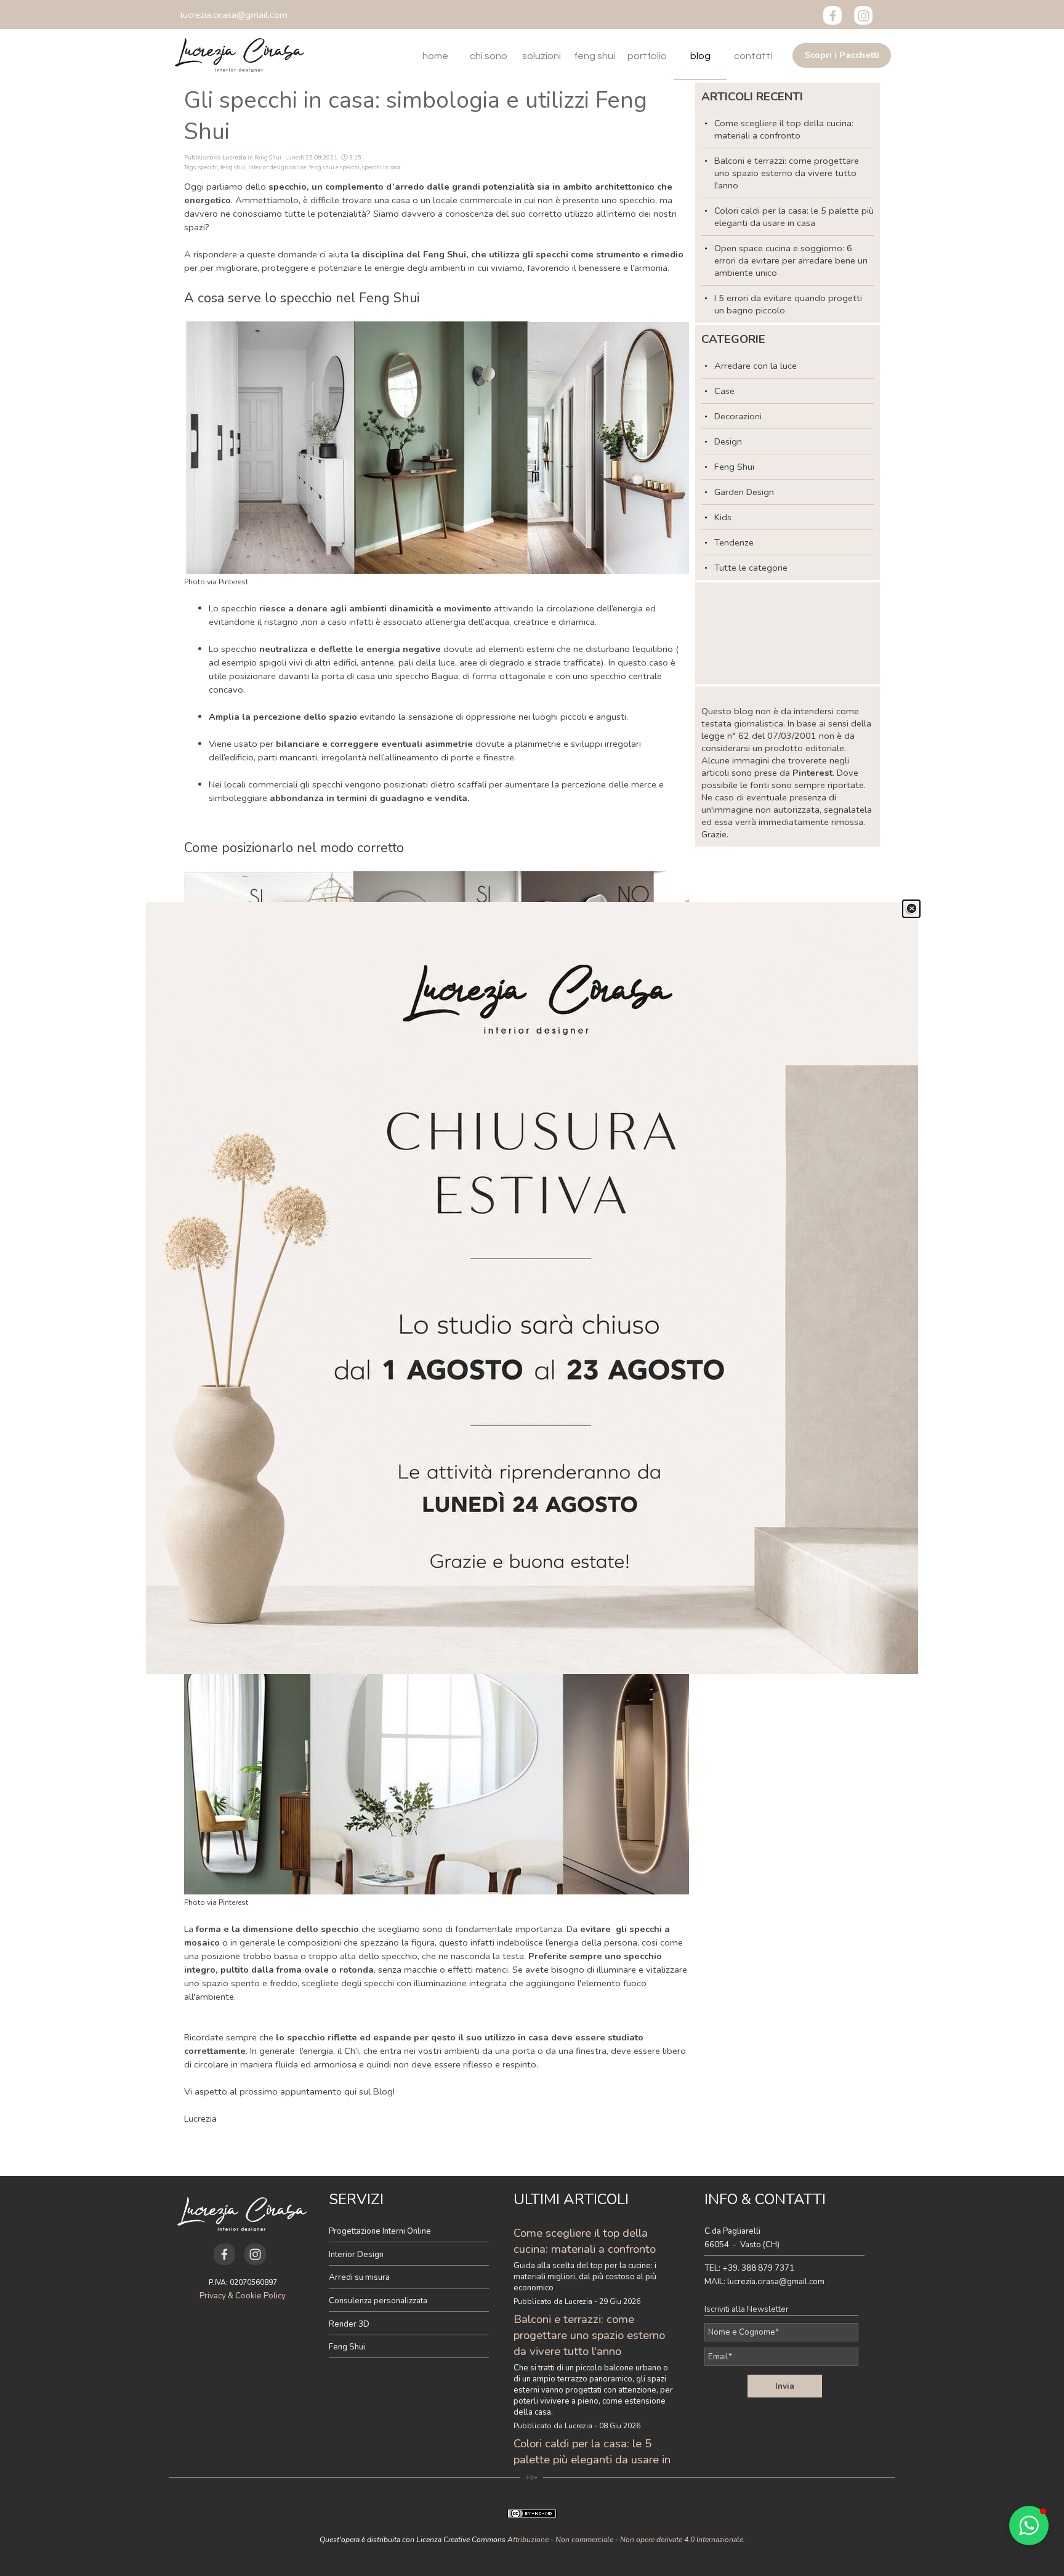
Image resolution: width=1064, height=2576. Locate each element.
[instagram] (863, 15)
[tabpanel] (409, 2273)
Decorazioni (738, 416)
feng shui (594, 56)
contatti (753, 56)
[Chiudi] (911, 909)
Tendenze (734, 542)
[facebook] (832, 15)
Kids (723, 517)
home (435, 56)
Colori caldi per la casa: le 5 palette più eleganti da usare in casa (794, 217)
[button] (234, 15)
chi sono (489, 56)
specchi (208, 167)
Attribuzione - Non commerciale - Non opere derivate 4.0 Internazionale (625, 2540)
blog (700, 56)
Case (724, 391)
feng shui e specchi (334, 167)
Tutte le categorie (751, 568)
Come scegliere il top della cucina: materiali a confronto (784, 129)
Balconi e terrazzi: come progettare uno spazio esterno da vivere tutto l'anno (787, 173)
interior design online (277, 167)
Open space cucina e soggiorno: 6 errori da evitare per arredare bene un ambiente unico (791, 260)
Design (728, 441)
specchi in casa (381, 167)
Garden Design (744, 492)
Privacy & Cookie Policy (243, 2296)
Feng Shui (734, 467)
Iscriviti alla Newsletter (747, 2309)
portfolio (647, 56)
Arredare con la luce (756, 366)
